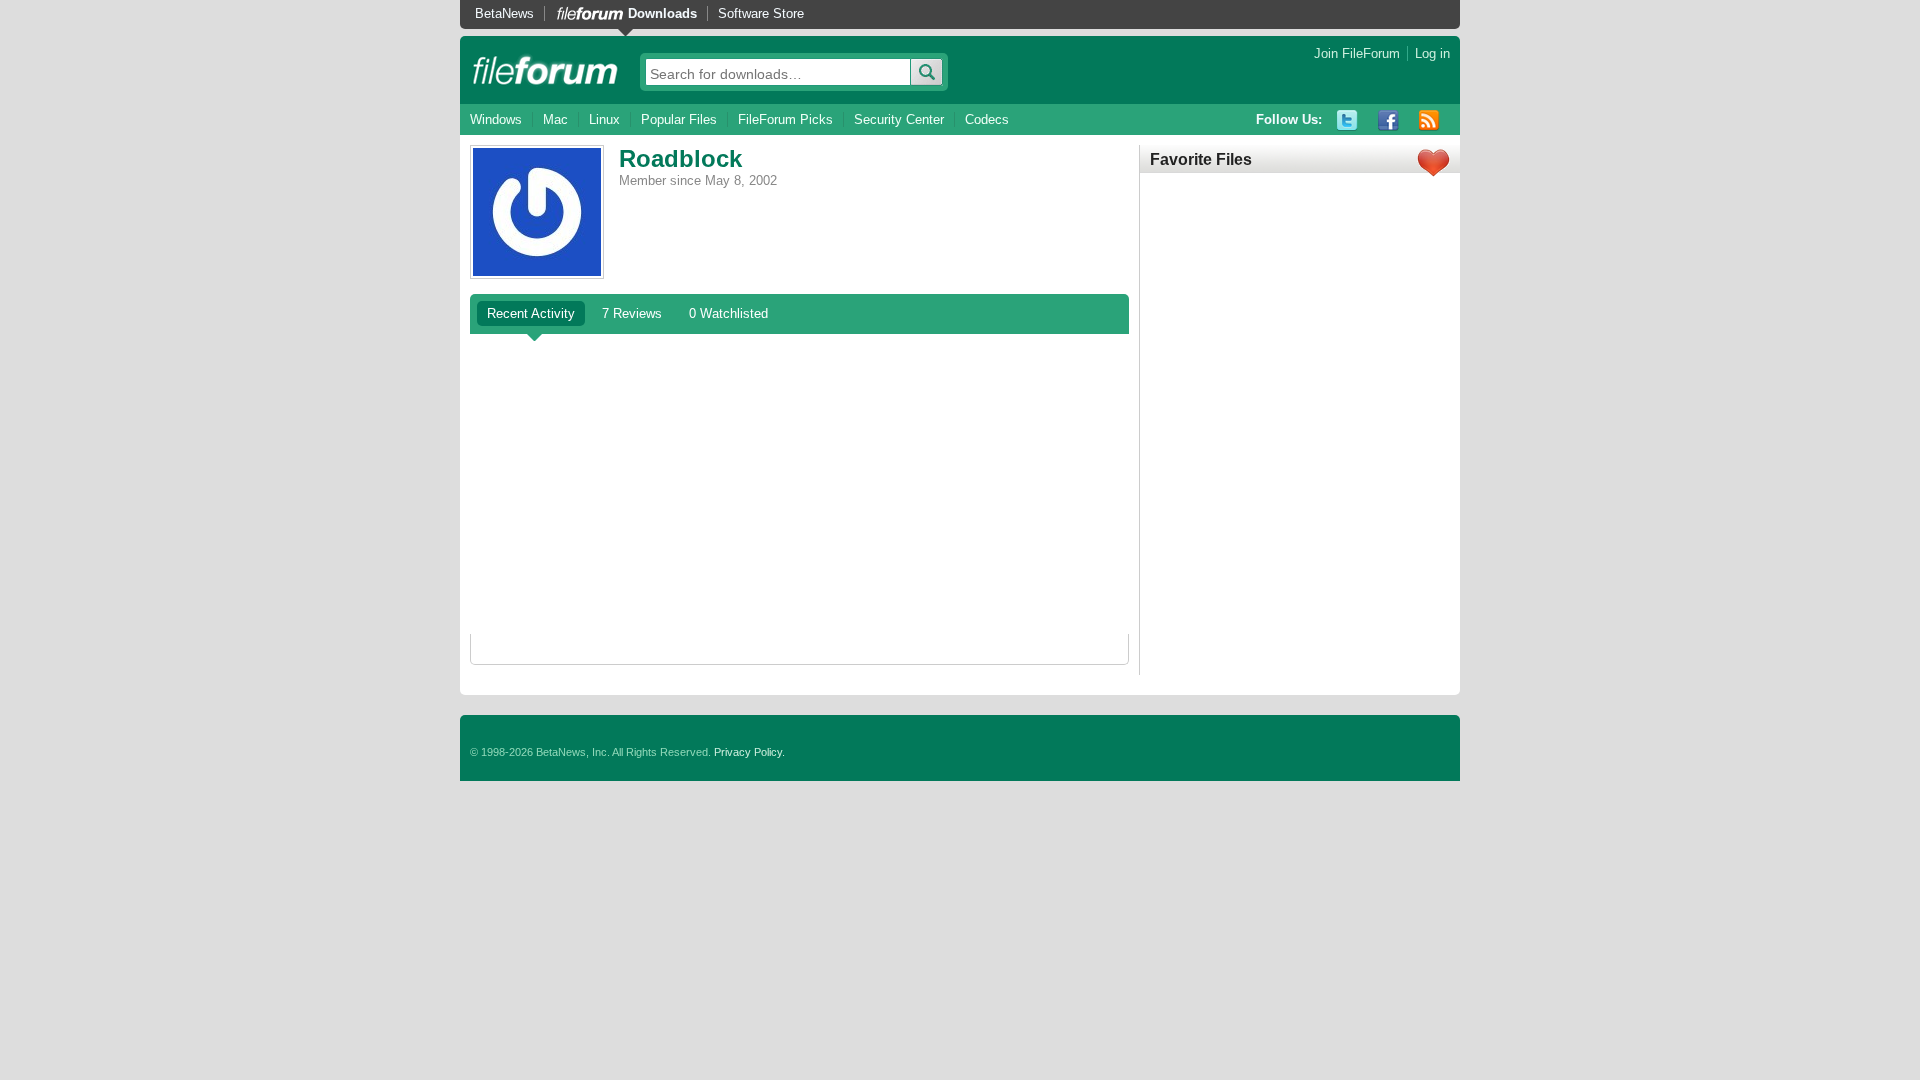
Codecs (987, 119)
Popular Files (679, 119)
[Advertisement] (799, 484)
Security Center (899, 119)
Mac (555, 119)
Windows (496, 119)
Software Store (761, 13)
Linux (604, 119)
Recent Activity (531, 313)
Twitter (1347, 120)
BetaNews (504, 13)
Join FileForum (1357, 53)
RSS (1429, 120)
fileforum (545, 70)
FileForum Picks (785, 119)
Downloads (662, 13)
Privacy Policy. (749, 752)
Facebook (1388, 120)
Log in (1432, 53)
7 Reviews (632, 313)
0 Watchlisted (728, 313)
